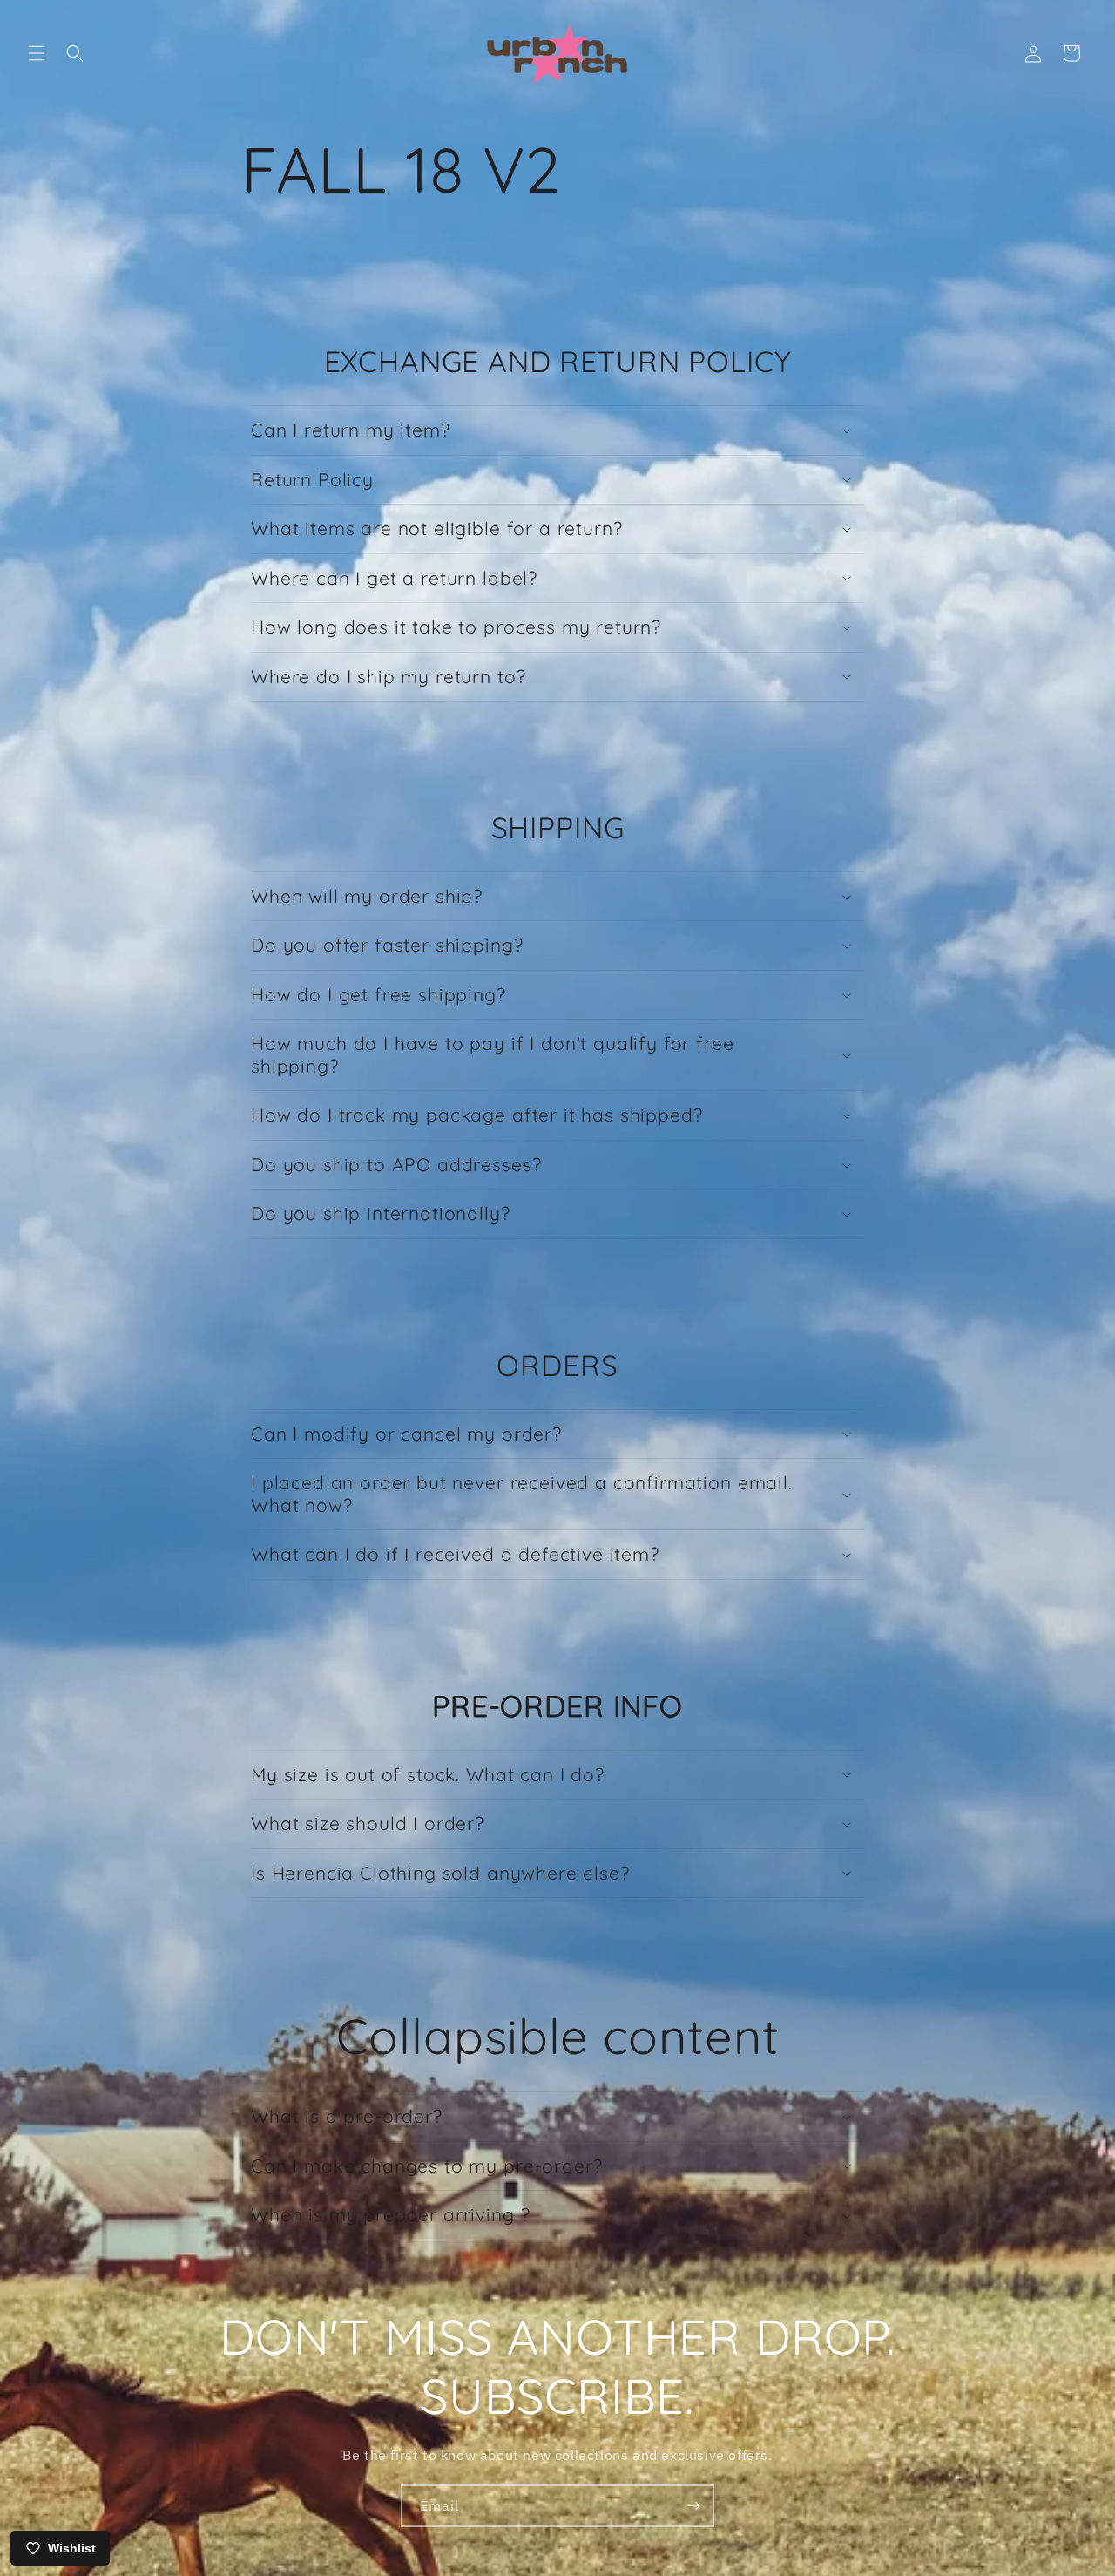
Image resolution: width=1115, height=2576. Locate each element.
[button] (37, 53)
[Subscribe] (693, 2506)
